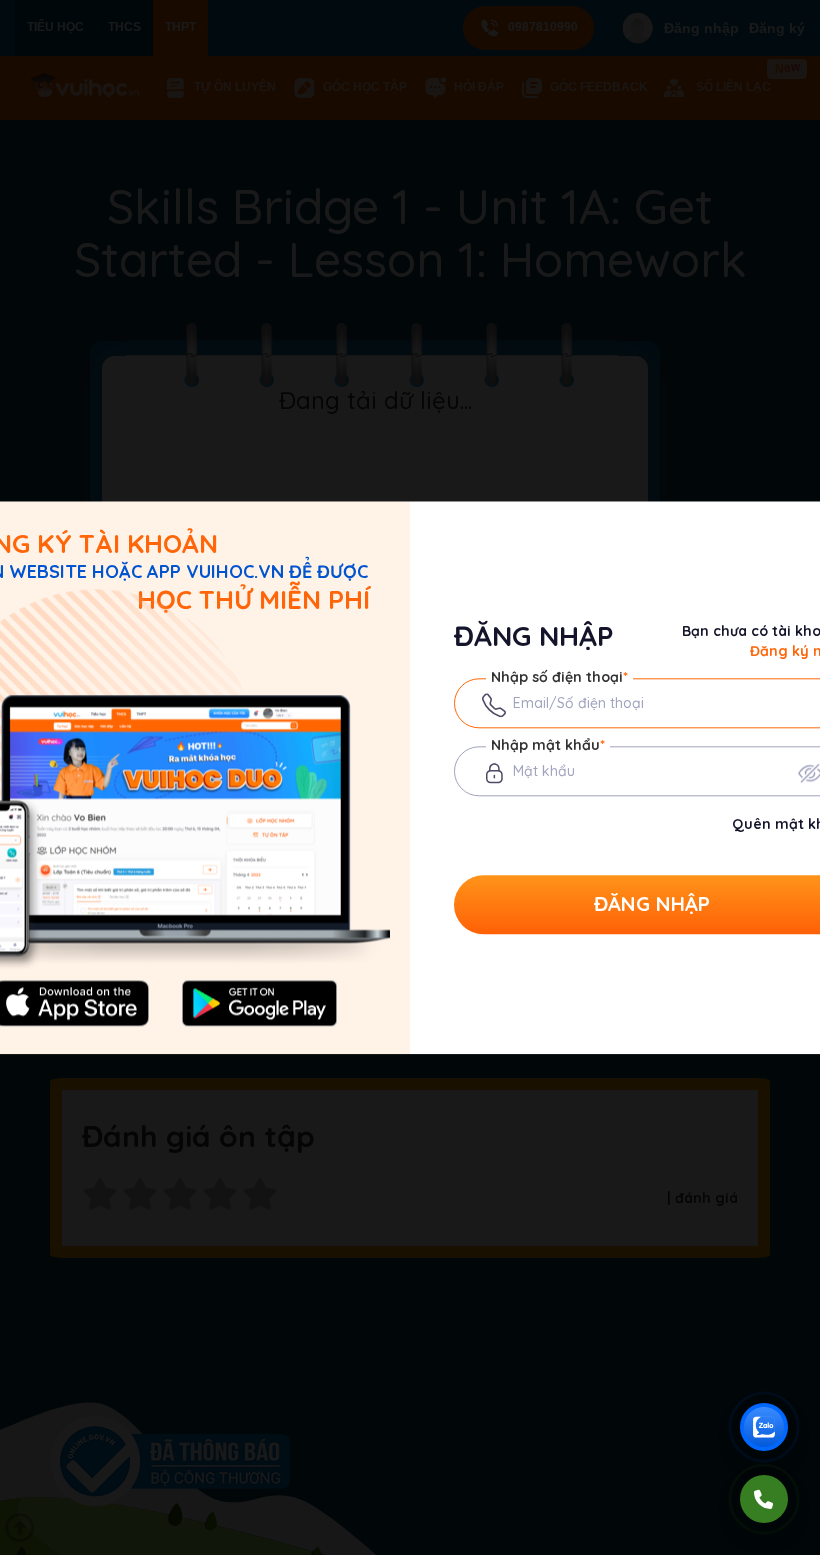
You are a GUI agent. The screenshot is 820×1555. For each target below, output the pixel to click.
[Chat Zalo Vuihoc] (764, 1427)
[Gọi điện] (764, 1499)
